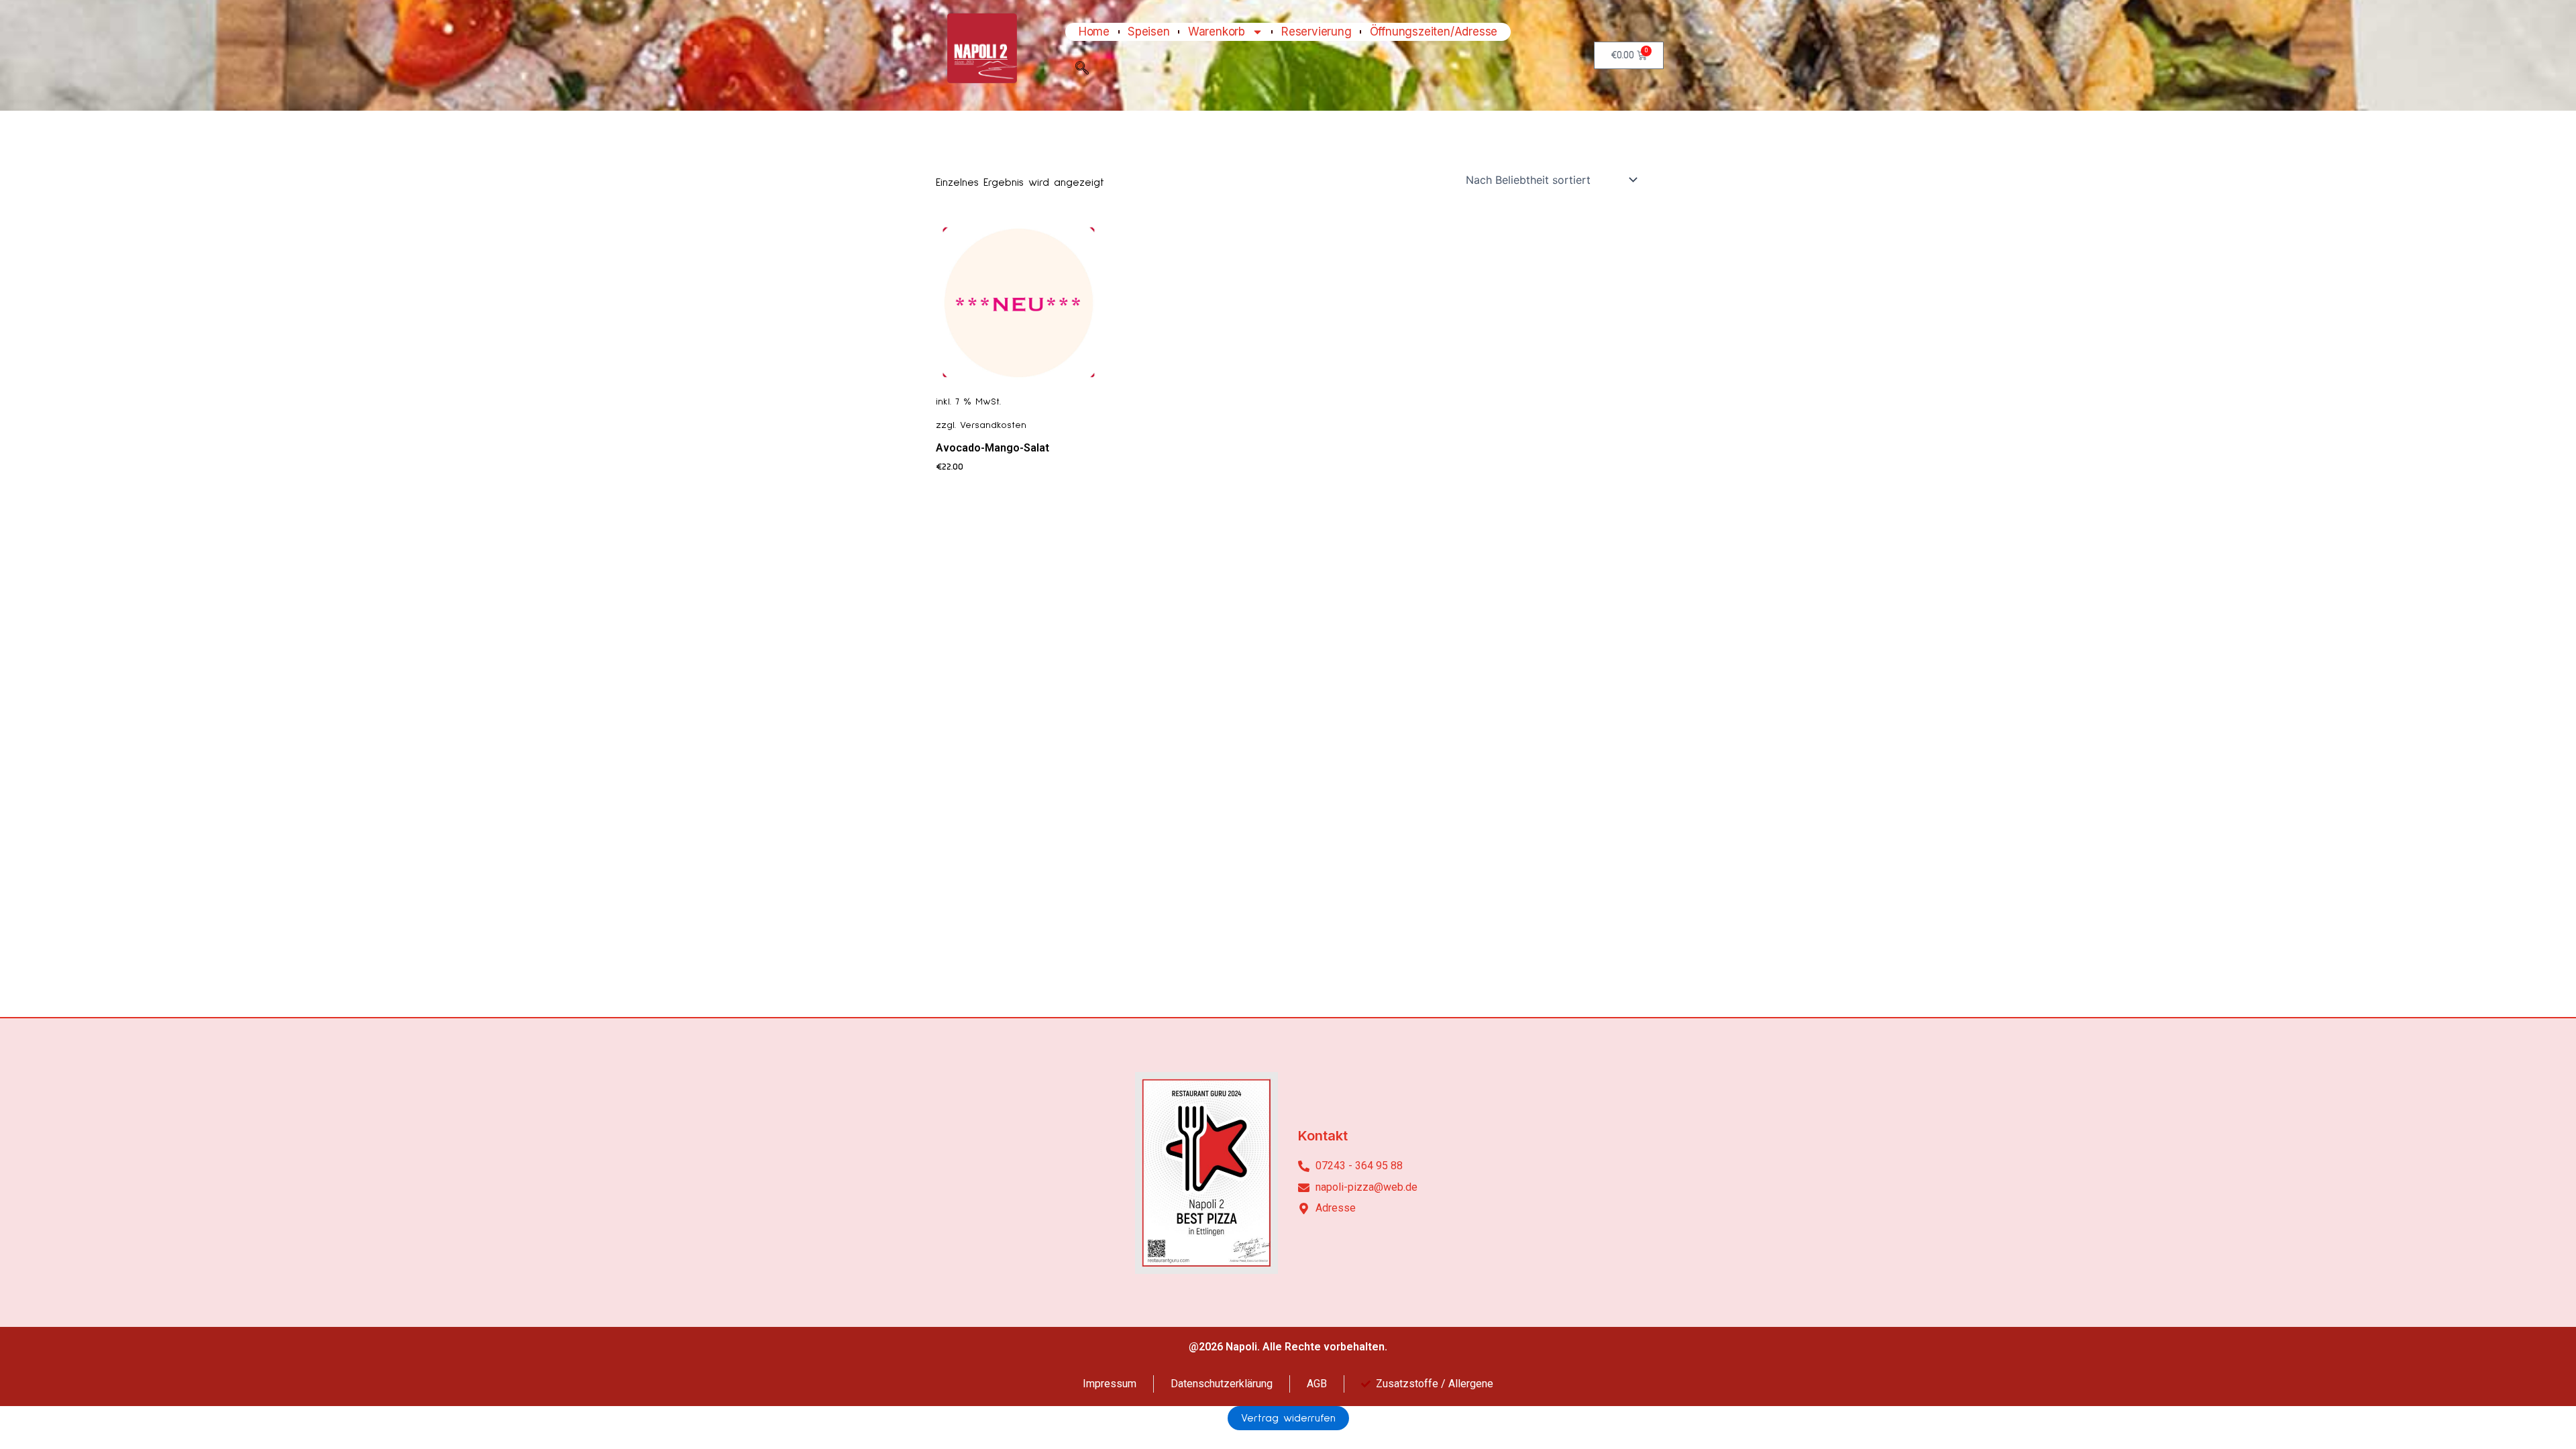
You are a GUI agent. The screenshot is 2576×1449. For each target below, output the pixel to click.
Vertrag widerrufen (1288, 1418)
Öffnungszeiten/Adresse (1434, 32)
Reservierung (1317, 32)
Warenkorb (1217, 32)
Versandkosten (993, 425)
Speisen (1149, 32)
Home (1094, 32)
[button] (1082, 71)
